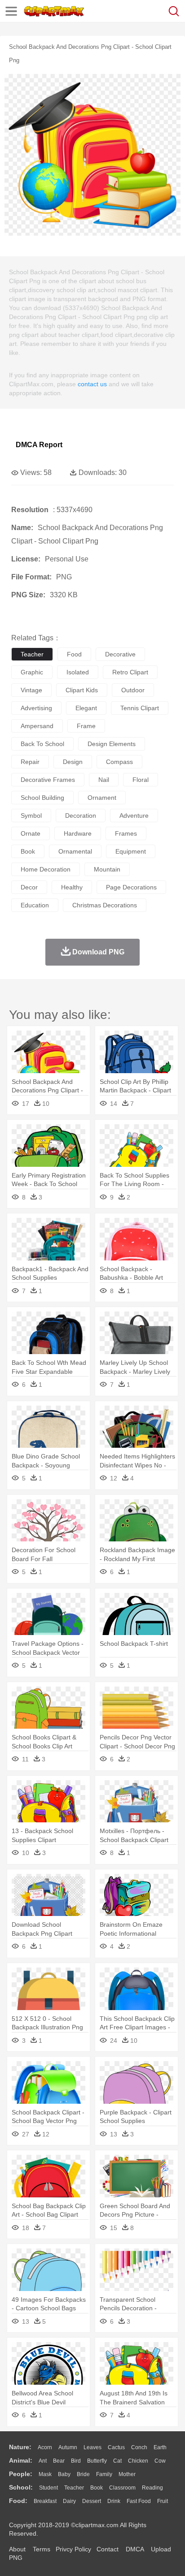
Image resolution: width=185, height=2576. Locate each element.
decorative (120, 654)
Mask (45, 2474)
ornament (102, 798)
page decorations (131, 887)
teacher (32, 654)
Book (97, 2488)
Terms (42, 2549)
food (74, 654)
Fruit (163, 2501)
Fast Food (139, 2501)
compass (119, 762)
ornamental (75, 851)
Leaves (92, 2447)
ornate (31, 833)
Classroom (122, 2488)
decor (29, 887)
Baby (64, 2474)
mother (127, 2474)
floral (141, 780)
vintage (31, 690)
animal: (21, 2460)
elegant (86, 708)
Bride (83, 2474)
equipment (131, 851)
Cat (117, 2461)
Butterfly (97, 2461)
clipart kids (82, 690)
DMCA (135, 2549)
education (35, 905)
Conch (139, 2447)
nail (104, 780)
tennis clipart (140, 708)
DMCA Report (39, 445)
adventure (134, 816)
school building (42, 798)
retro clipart (130, 672)
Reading (152, 2488)
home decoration (46, 869)
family (104, 2474)
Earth (160, 2447)
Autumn (68, 2447)
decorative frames (48, 780)
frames (126, 833)
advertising (36, 708)
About (17, 2549)
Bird (76, 2461)
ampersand (37, 726)
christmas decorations (105, 905)
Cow (160, 2461)
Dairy (69, 2501)
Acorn (45, 2447)
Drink (114, 2501)
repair (30, 762)
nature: (20, 2447)
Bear (59, 2461)
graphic (32, 672)
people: (21, 2474)
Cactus (116, 2447)
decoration (81, 816)
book (28, 851)
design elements (112, 744)
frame (86, 726)
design (73, 762)
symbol (31, 816)
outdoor (133, 690)
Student (48, 2488)
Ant (43, 2461)
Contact (108, 2549)
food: (18, 2501)
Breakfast (45, 2501)
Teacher (74, 2488)
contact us (92, 384)
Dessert (92, 2501)
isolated (78, 672)
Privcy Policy (73, 2549)
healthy (72, 887)
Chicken (138, 2461)
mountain (107, 869)
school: (21, 2487)
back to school (42, 744)
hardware (78, 833)
